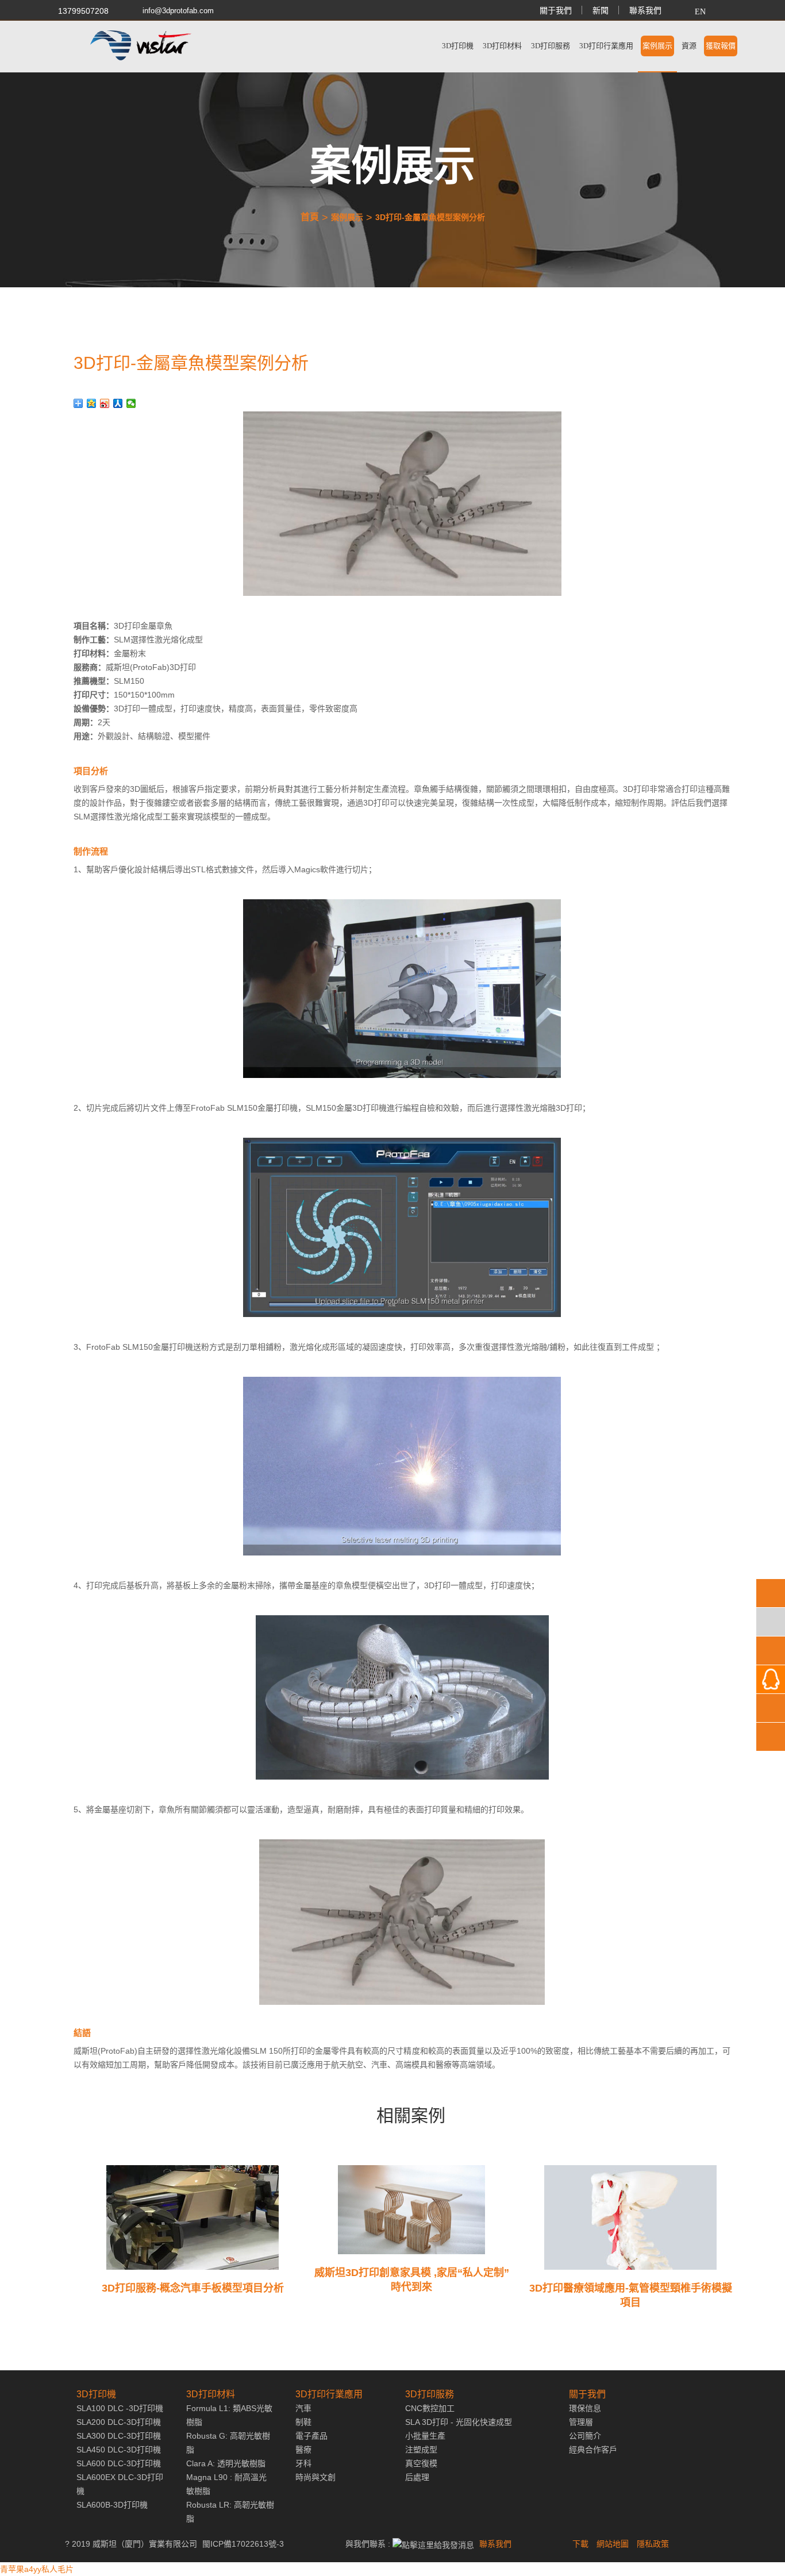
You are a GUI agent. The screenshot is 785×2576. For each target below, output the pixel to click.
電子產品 (311, 2436)
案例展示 (657, 46)
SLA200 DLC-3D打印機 (119, 2422)
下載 (580, 2544)
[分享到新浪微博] (105, 403)
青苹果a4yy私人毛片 (37, 2569)
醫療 (303, 2450)
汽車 (303, 2408)
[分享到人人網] (118, 403)
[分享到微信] (131, 403)
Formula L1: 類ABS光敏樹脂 (229, 2415)
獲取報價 (721, 46)
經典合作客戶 (593, 2450)
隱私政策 (653, 2544)
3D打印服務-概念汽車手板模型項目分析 (193, 2288)
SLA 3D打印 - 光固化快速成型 (459, 2422)
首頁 (310, 217)
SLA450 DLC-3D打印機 (119, 2450)
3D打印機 (458, 46)
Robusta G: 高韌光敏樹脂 (228, 2443)
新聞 (601, 10)
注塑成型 (421, 2450)
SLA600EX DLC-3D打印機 (120, 2484)
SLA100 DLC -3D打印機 (120, 2408)
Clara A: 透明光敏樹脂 (226, 2463)
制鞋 (303, 2422)
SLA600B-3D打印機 (112, 2505)
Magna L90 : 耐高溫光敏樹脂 (226, 2484)
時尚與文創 (315, 2477)
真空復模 (421, 2463)
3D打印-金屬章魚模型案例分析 (430, 217)
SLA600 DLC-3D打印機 (119, 2463)
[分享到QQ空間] (92, 403)
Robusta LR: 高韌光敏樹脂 (230, 2512)
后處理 (417, 2477)
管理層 (581, 2422)
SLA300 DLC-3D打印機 (119, 2436)
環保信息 (585, 2408)
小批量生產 (425, 2436)
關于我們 (556, 10)
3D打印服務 (551, 46)
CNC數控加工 (430, 2408)
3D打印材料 (502, 46)
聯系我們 (645, 10)
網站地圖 (613, 2544)
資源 (689, 46)
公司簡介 (585, 2436)
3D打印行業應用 (606, 46)
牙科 (303, 2463)
